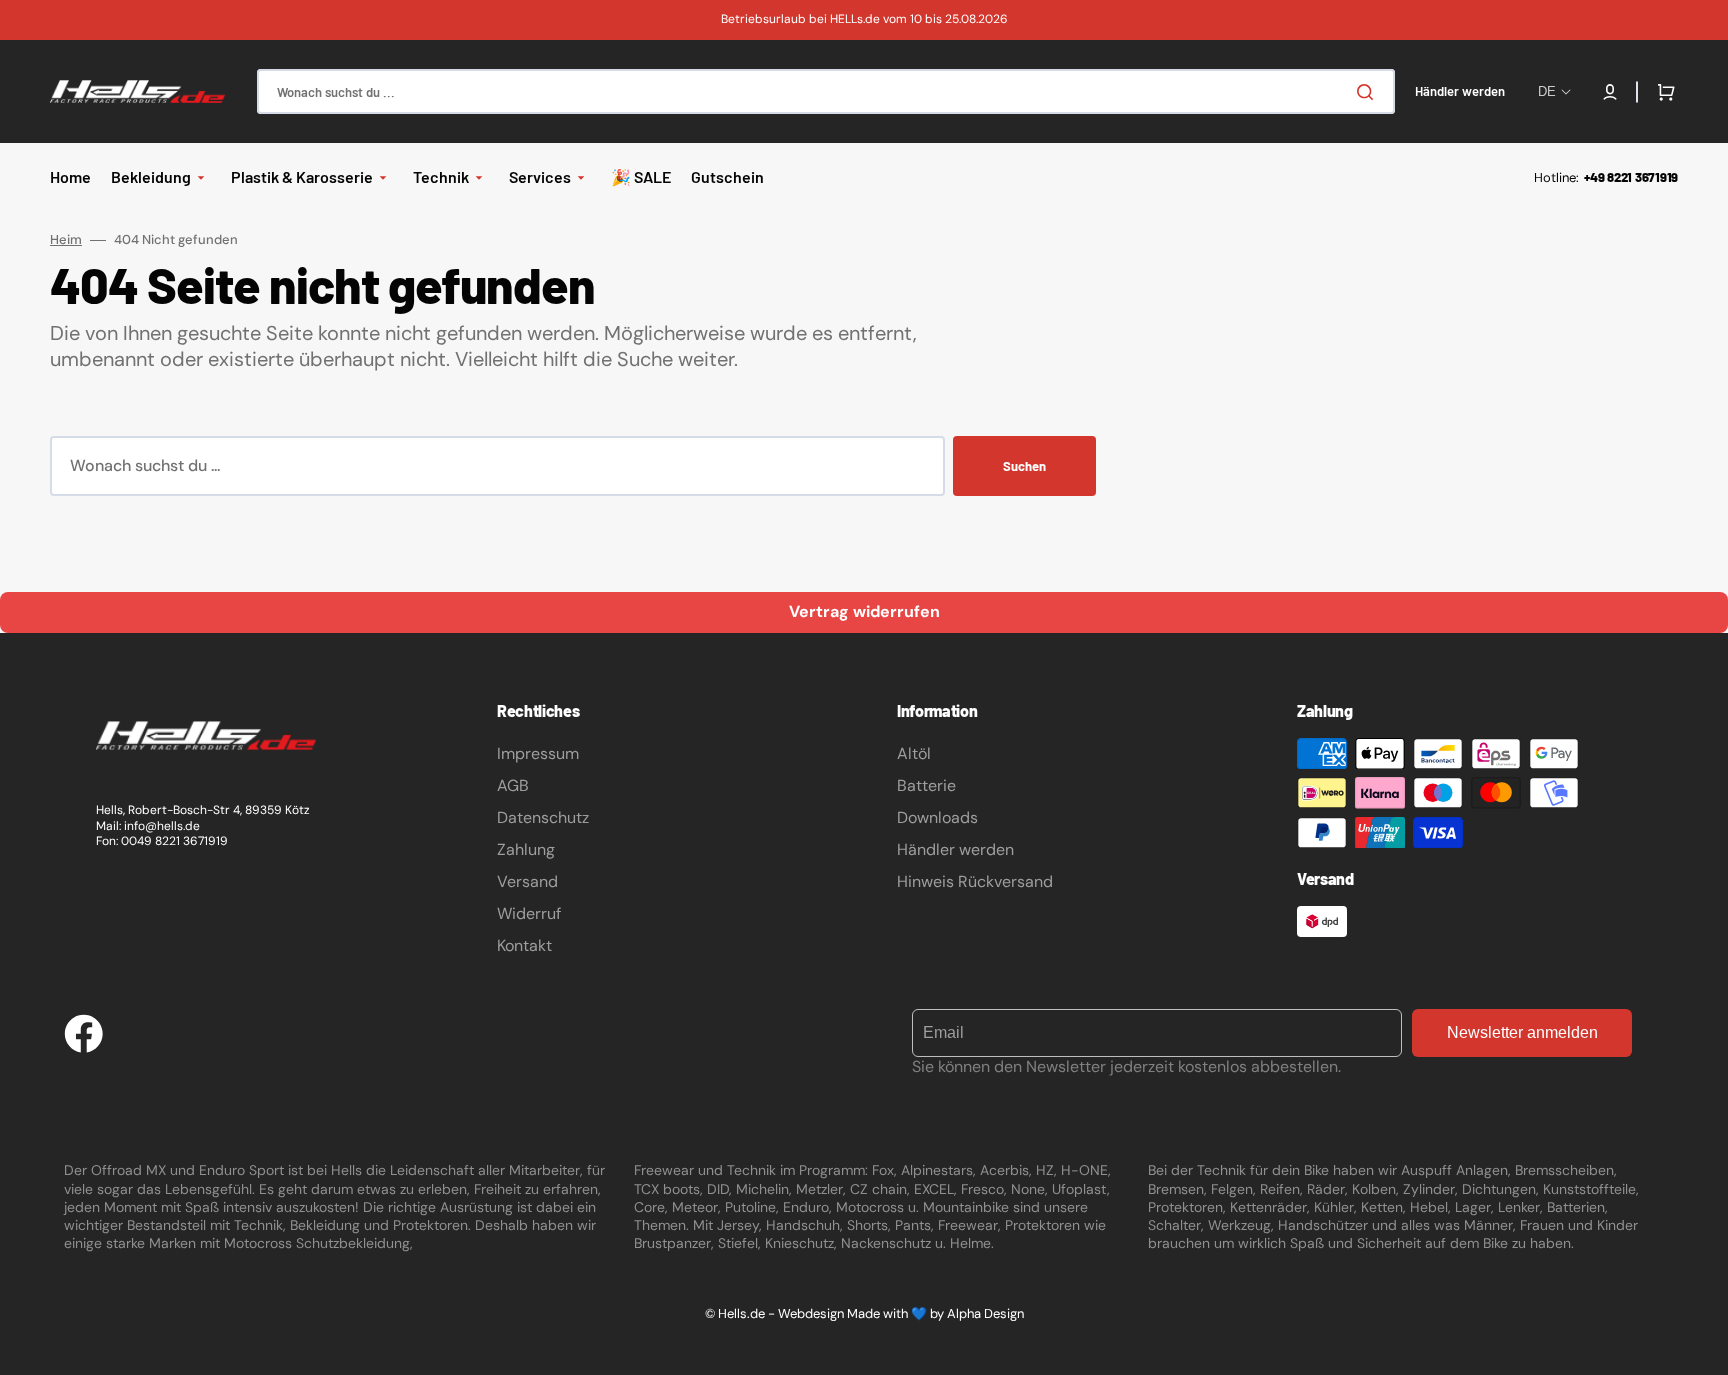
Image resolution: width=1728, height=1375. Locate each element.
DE (1547, 91)
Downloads (937, 817)
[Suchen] (1369, 92)
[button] (1610, 92)
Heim (66, 240)
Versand (527, 881)
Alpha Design (985, 1313)
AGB (513, 785)
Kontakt (524, 945)
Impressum (538, 753)
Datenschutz (543, 817)
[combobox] (826, 91)
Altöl (914, 753)
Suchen (1024, 466)
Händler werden (955, 849)
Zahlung (526, 849)
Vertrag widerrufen (864, 611)
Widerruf (529, 913)
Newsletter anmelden (1522, 1032)
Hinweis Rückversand (975, 881)
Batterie (926, 785)
